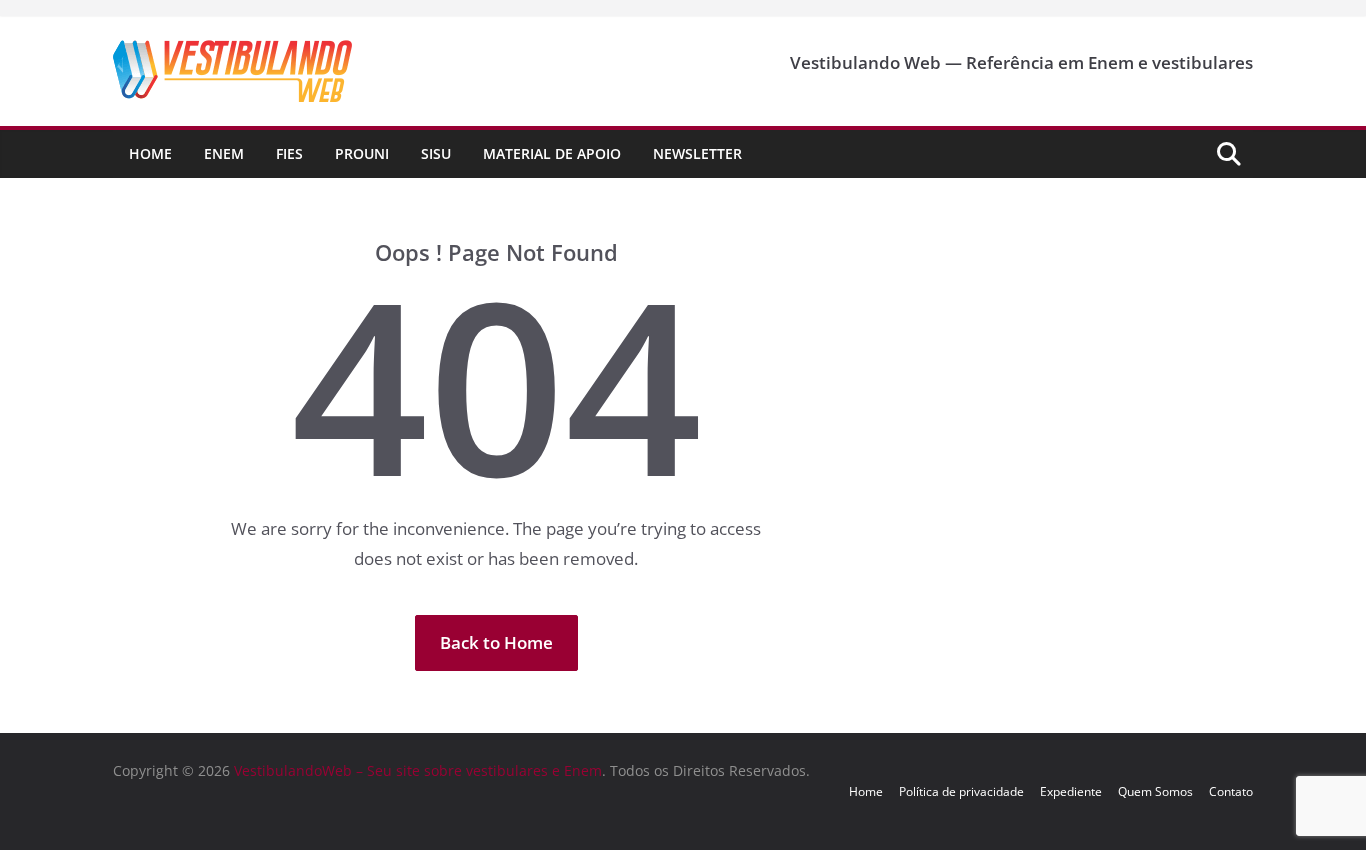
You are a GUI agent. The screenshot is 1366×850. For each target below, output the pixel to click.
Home (150, 153)
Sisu (436, 153)
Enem (224, 153)
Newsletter (697, 153)
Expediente (1071, 791)
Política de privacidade (961, 791)
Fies (289, 153)
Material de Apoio (552, 153)
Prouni (362, 153)
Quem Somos (1155, 791)
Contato (1231, 791)
